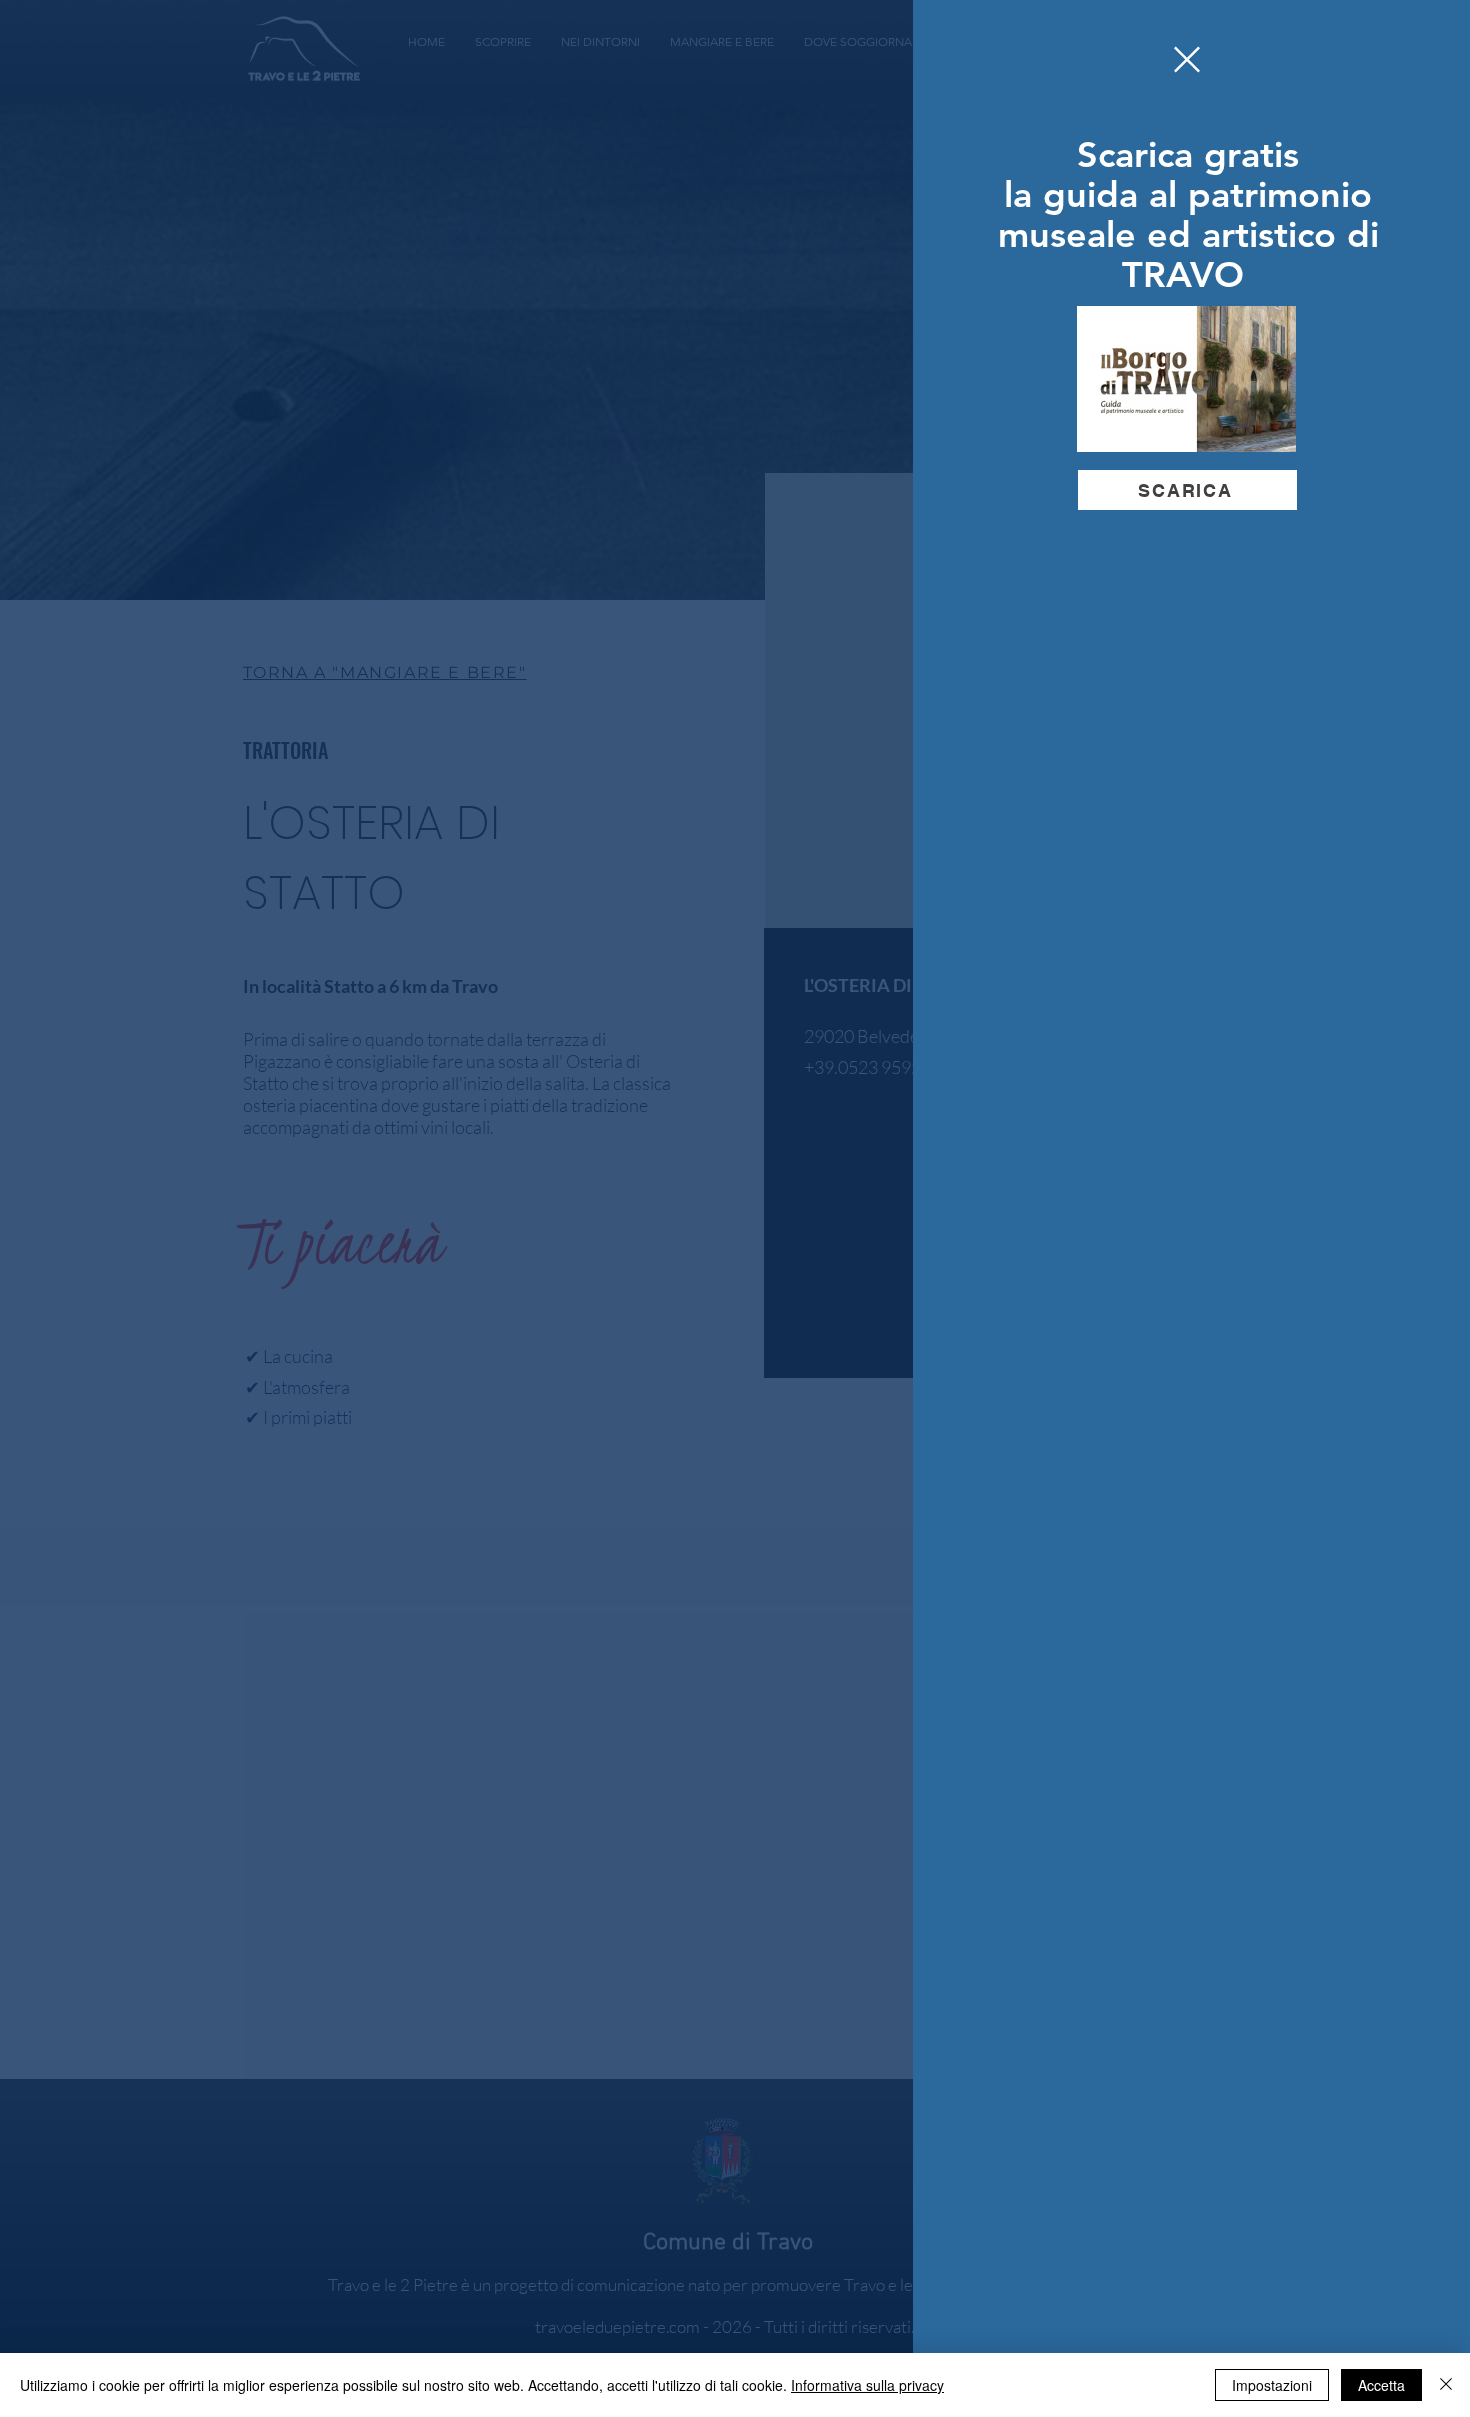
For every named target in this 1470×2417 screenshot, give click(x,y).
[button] (1187, 59)
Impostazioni (1272, 2385)
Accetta (1381, 2385)
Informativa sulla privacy (867, 2385)
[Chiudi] (1446, 2385)
